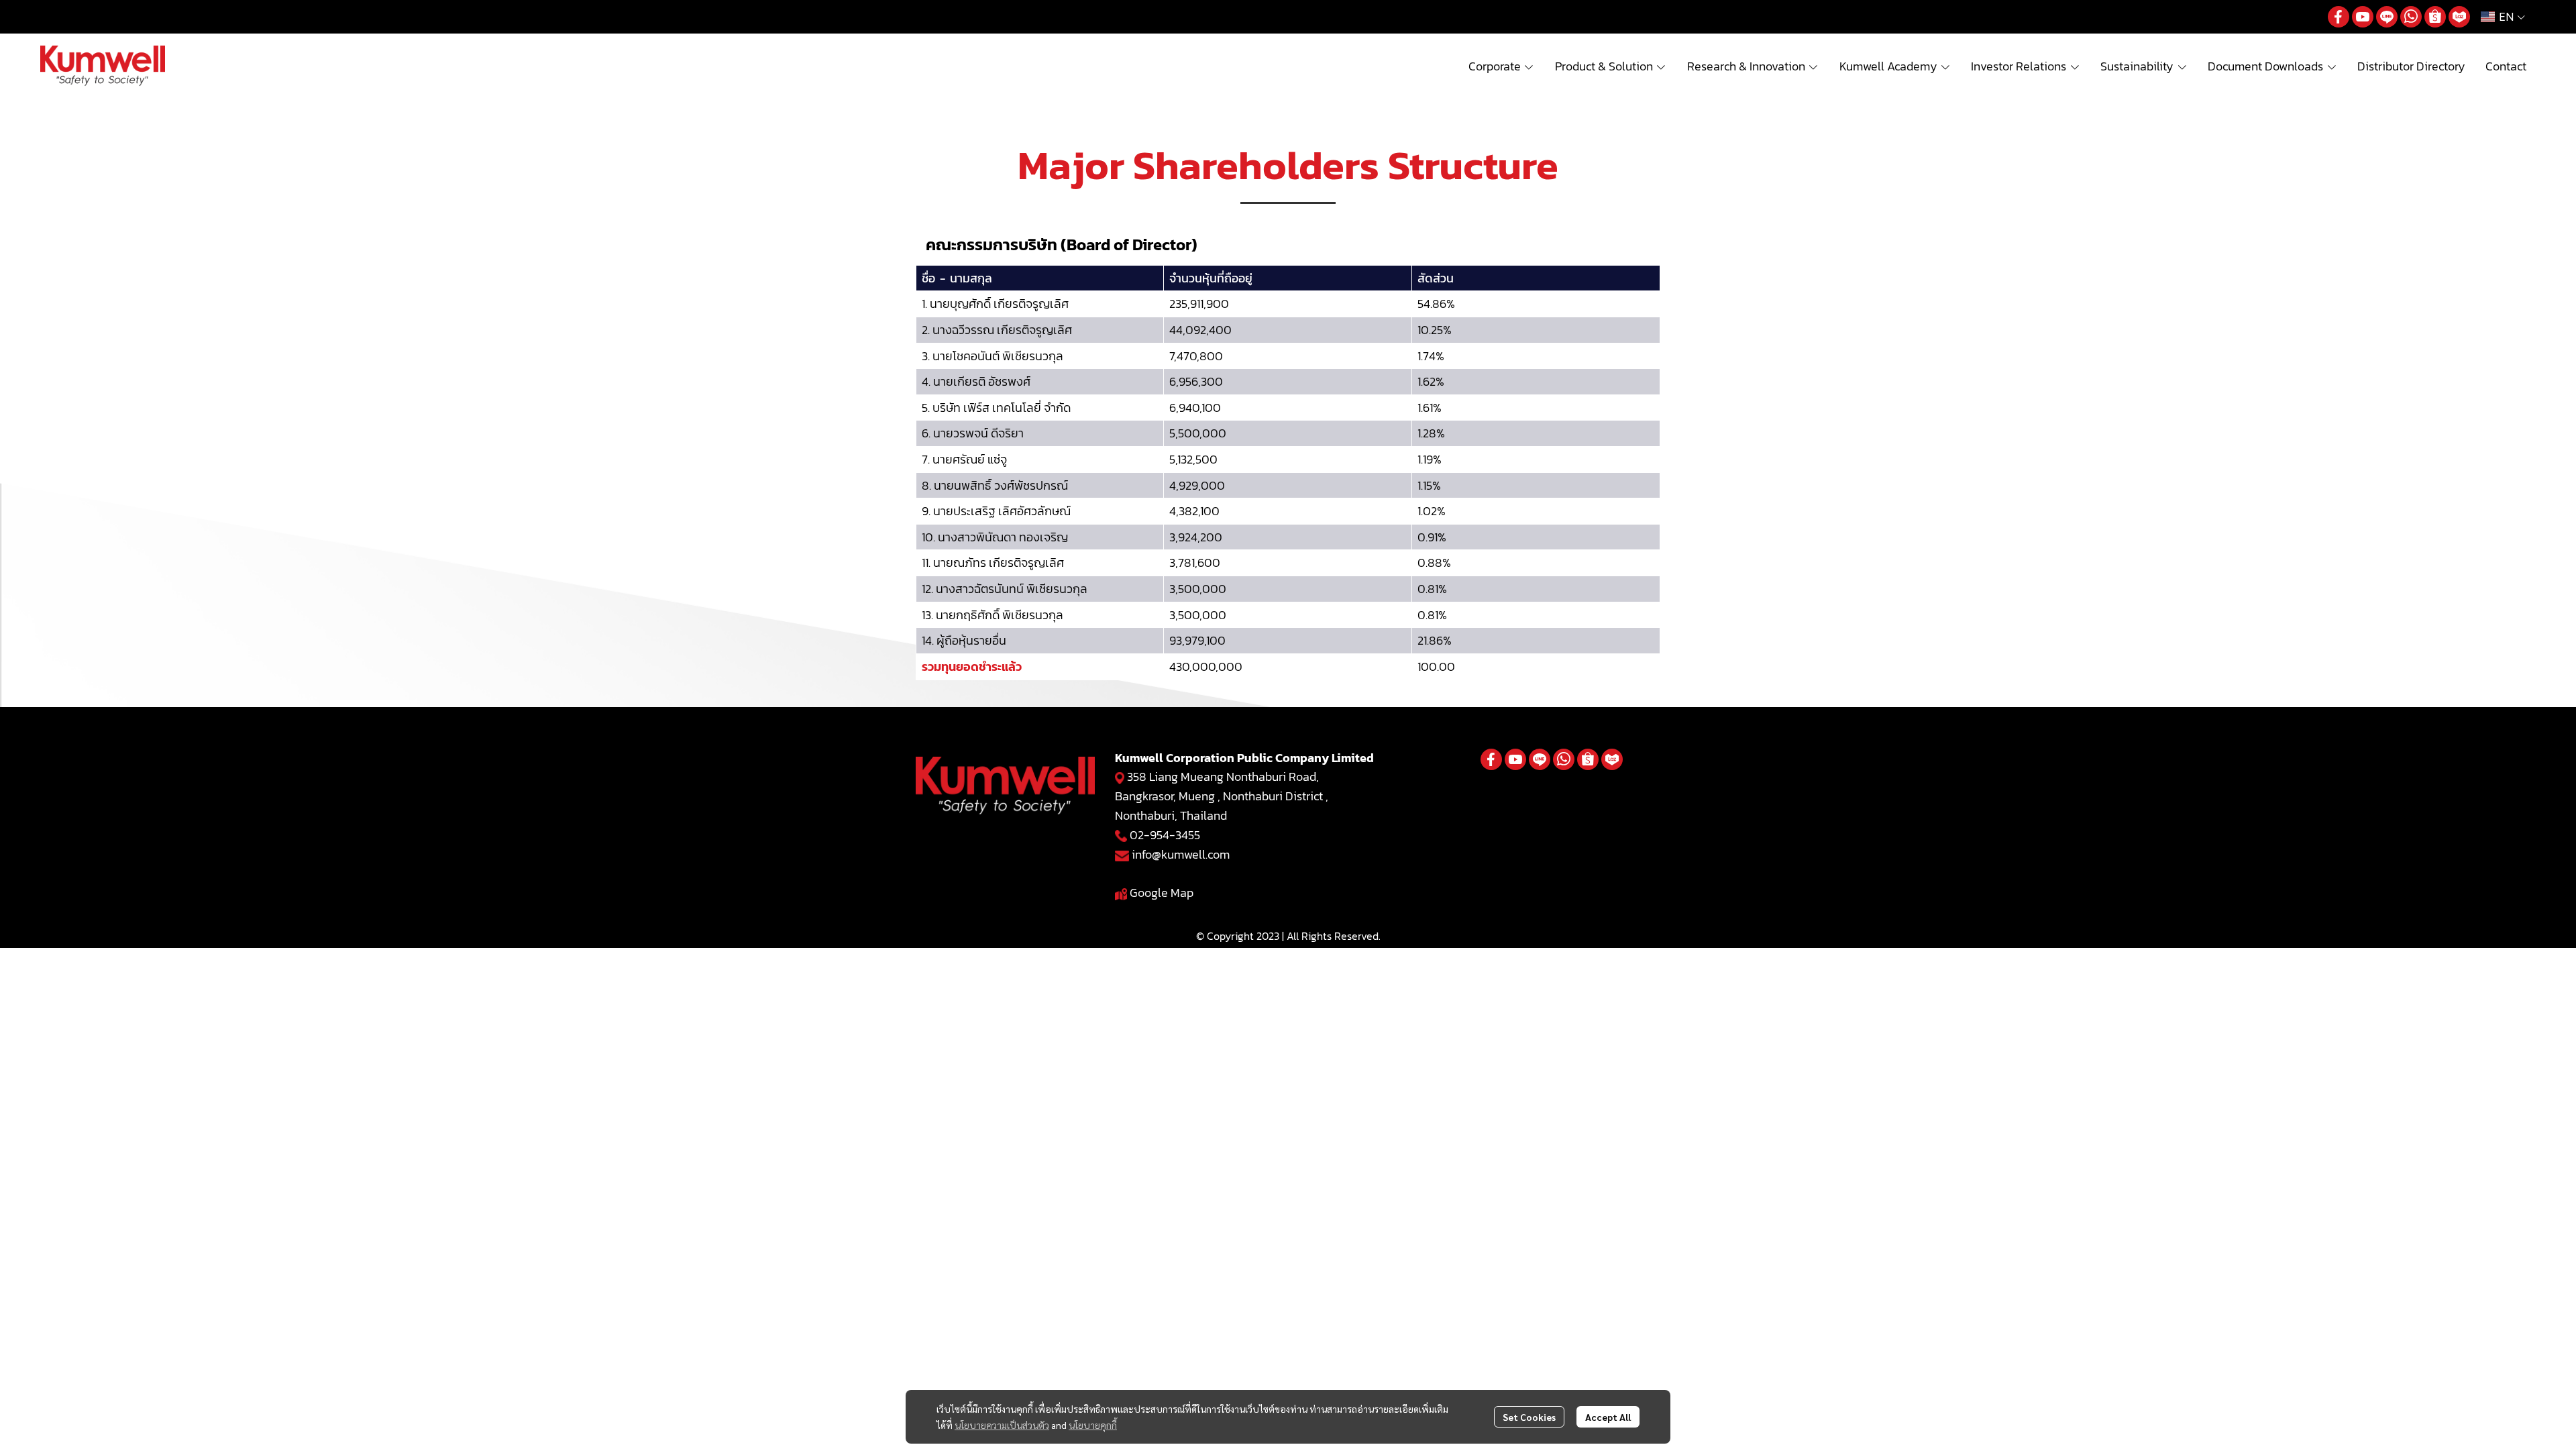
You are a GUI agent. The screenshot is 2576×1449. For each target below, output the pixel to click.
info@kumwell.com (1181, 854)
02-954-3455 (1165, 835)
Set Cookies (1529, 1417)
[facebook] (2339, 17)
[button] (2503, 17)
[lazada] (2459, 17)
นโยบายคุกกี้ (1093, 1425)
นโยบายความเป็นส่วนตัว (1002, 1425)
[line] (2387, 17)
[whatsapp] (2411, 17)
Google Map (1162, 893)
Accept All (1608, 1417)
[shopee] (2435, 17)
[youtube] (2363, 17)
